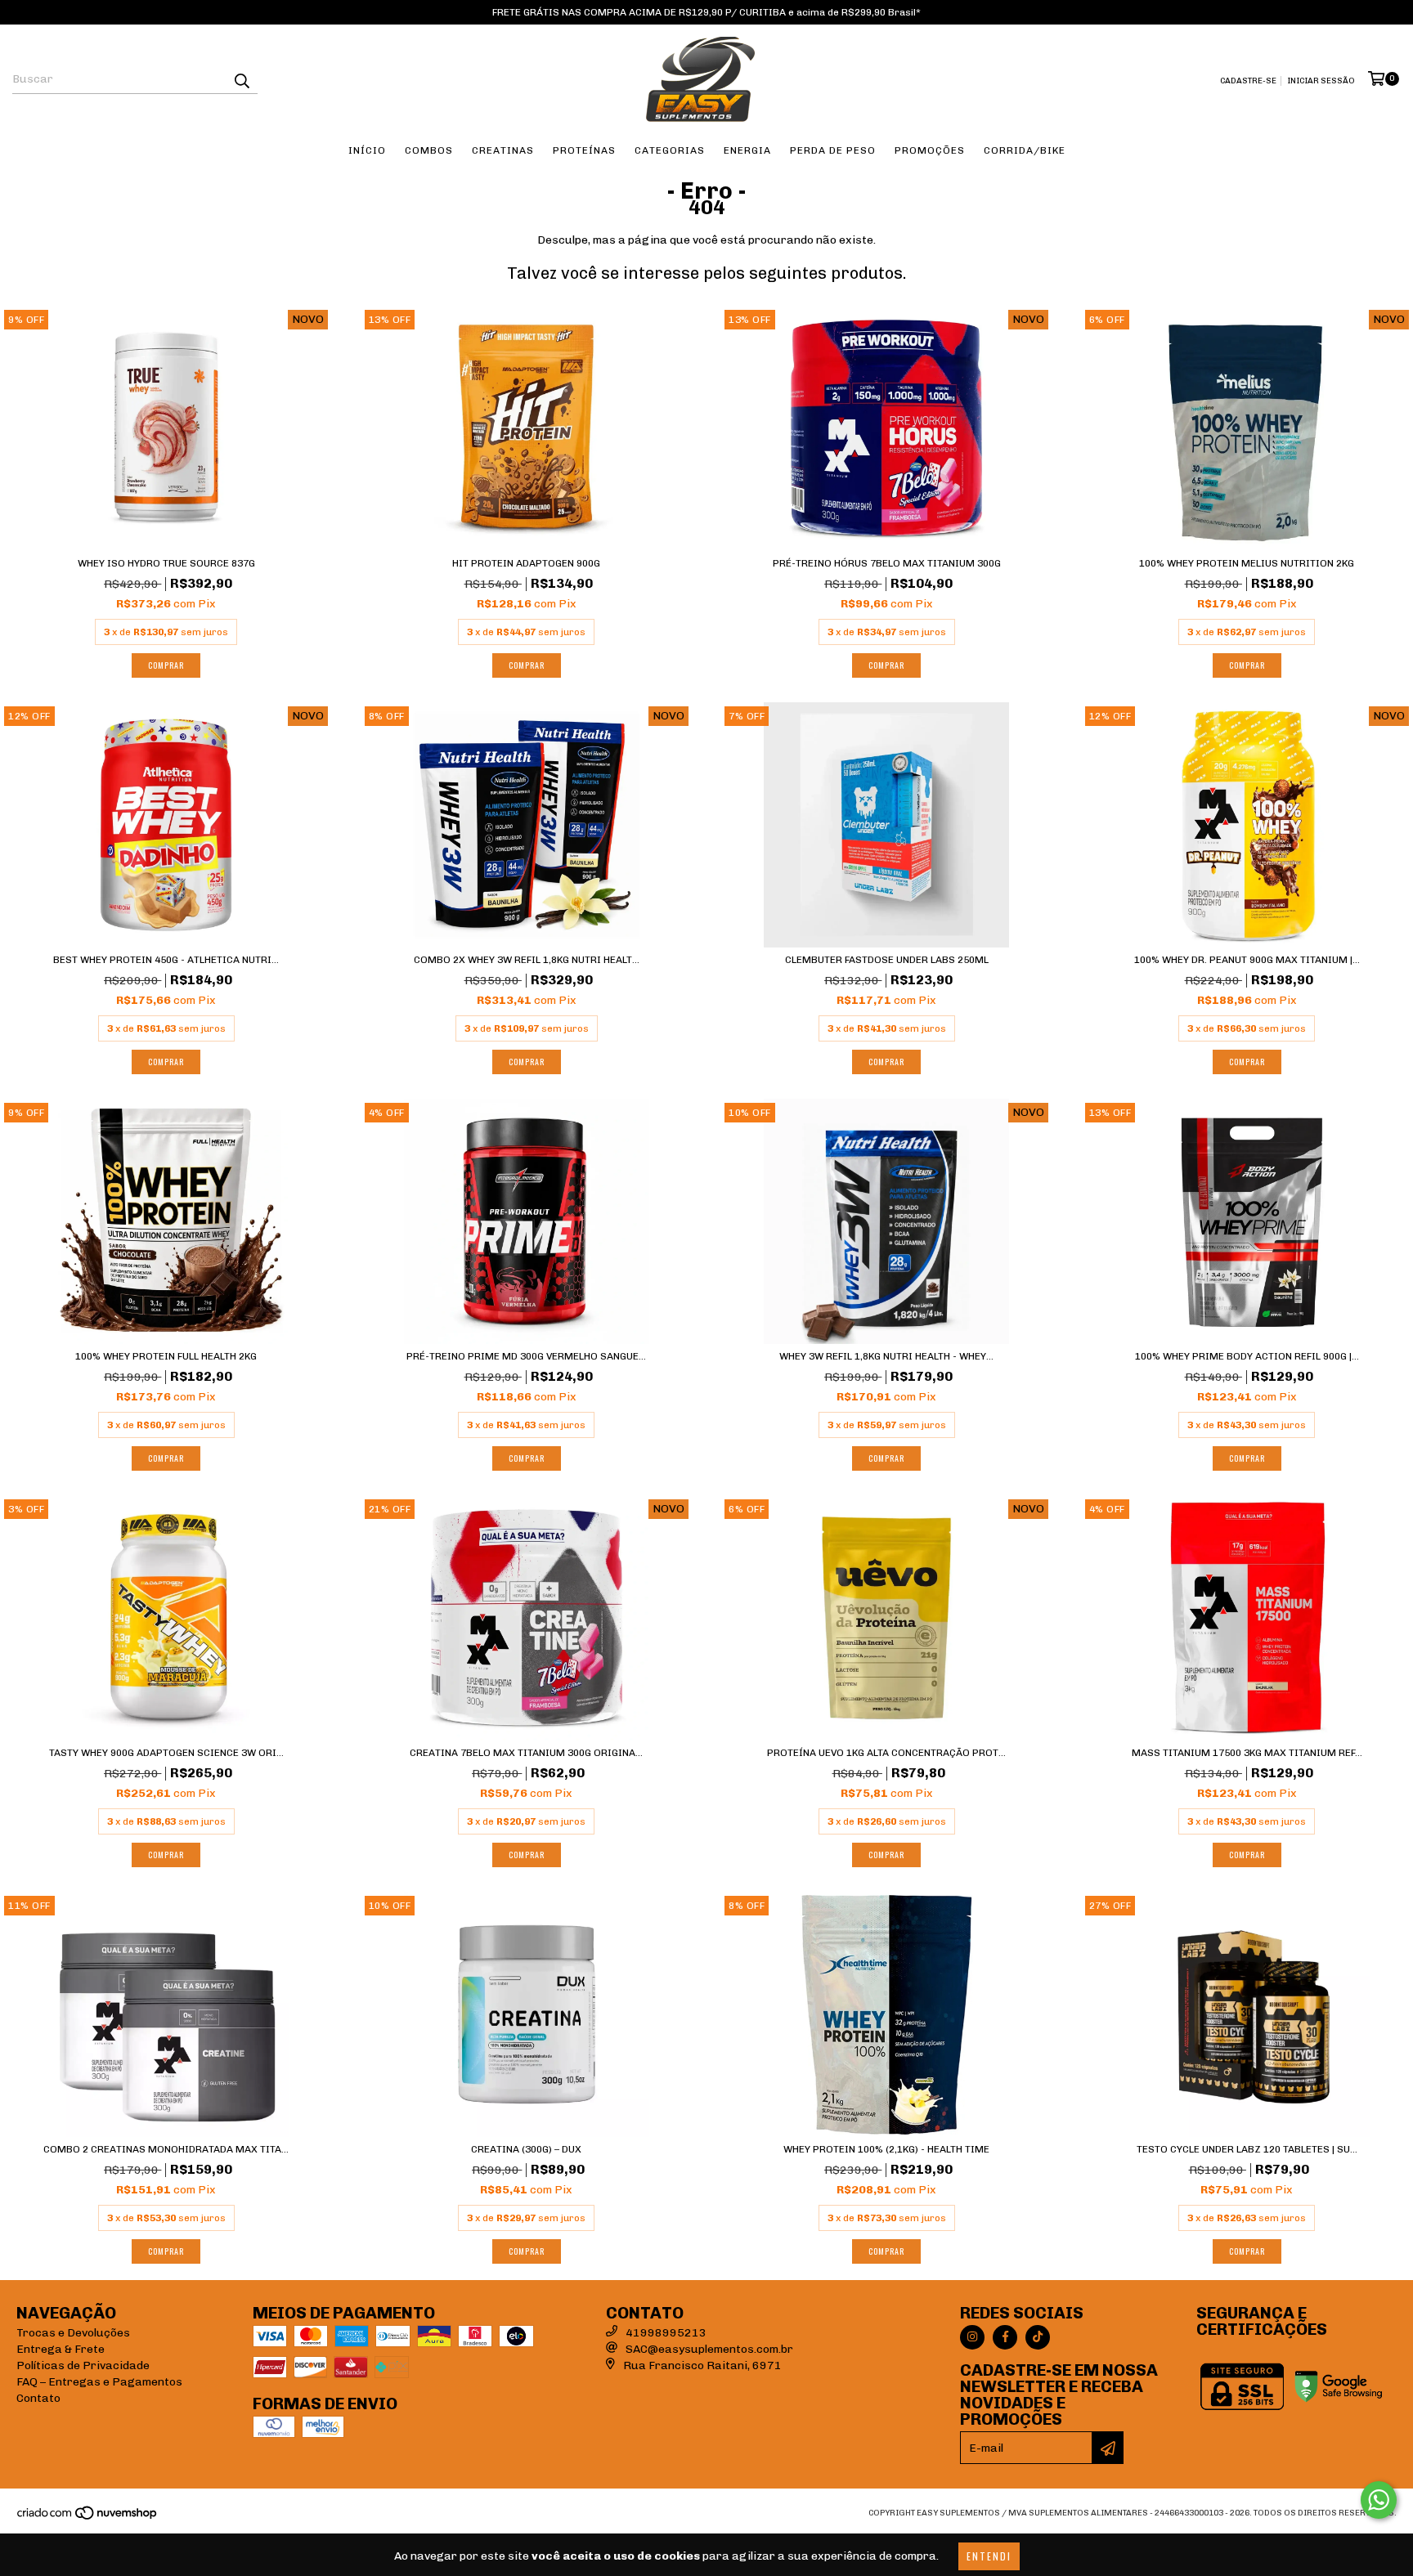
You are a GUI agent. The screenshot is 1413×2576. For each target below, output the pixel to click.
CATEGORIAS (670, 150)
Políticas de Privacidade (83, 2365)
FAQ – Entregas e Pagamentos (99, 2382)
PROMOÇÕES (930, 150)
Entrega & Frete (61, 2349)
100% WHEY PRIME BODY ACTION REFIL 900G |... (1247, 1356)
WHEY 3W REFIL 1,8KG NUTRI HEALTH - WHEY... (886, 1356)
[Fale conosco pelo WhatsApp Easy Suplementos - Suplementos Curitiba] (1379, 2500)
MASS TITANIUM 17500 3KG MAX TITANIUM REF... (1247, 1753)
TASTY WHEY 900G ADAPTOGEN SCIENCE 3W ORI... (166, 1753)
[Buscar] (241, 79)
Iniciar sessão (1321, 81)
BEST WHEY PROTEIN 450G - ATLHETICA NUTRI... (166, 960)
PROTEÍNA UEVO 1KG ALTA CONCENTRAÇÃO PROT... (886, 1753)
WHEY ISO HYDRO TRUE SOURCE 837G (166, 563)
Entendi (989, 2556)
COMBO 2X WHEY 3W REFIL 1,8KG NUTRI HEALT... (527, 960)
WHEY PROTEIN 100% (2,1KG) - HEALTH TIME (886, 2149)
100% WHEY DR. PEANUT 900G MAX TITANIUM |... (1247, 960)
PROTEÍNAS (584, 150)
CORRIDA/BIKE (1025, 150)
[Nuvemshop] (88, 2519)
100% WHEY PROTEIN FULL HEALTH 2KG (166, 1356)
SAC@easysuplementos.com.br (709, 2349)
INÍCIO (367, 150)
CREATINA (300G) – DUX (526, 2149)
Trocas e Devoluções (73, 2333)
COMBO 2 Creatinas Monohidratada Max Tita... (166, 2149)
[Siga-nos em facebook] (1005, 2337)
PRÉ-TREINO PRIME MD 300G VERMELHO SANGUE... (526, 1356)
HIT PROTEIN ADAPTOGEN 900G (526, 563)
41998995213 (666, 2333)
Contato (38, 2398)
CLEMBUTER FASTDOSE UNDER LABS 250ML (887, 960)
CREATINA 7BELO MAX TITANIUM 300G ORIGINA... (526, 1753)
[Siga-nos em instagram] (972, 2337)
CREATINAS (503, 150)
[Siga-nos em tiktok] (1038, 2337)
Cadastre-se (1248, 81)
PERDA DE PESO (833, 150)
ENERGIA (747, 150)
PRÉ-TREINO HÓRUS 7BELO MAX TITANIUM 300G (887, 563)
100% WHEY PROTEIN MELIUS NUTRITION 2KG (1247, 563)
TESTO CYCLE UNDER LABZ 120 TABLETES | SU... (1247, 2149)
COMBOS (429, 150)
